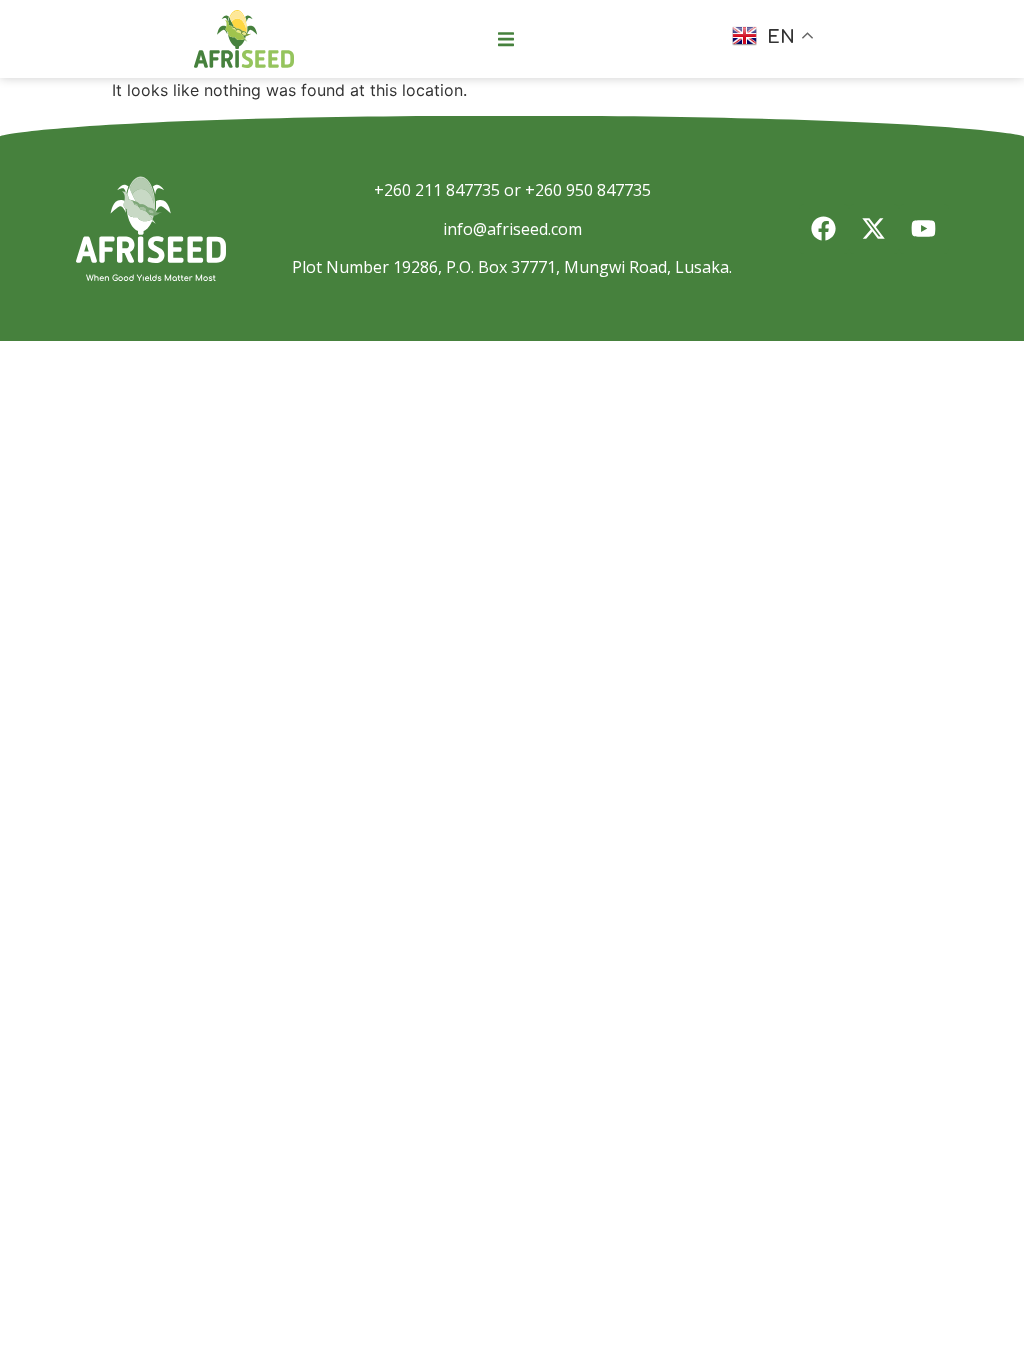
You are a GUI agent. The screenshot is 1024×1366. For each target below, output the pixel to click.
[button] (506, 39)
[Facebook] (824, 229)
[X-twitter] (874, 229)
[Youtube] (924, 229)
